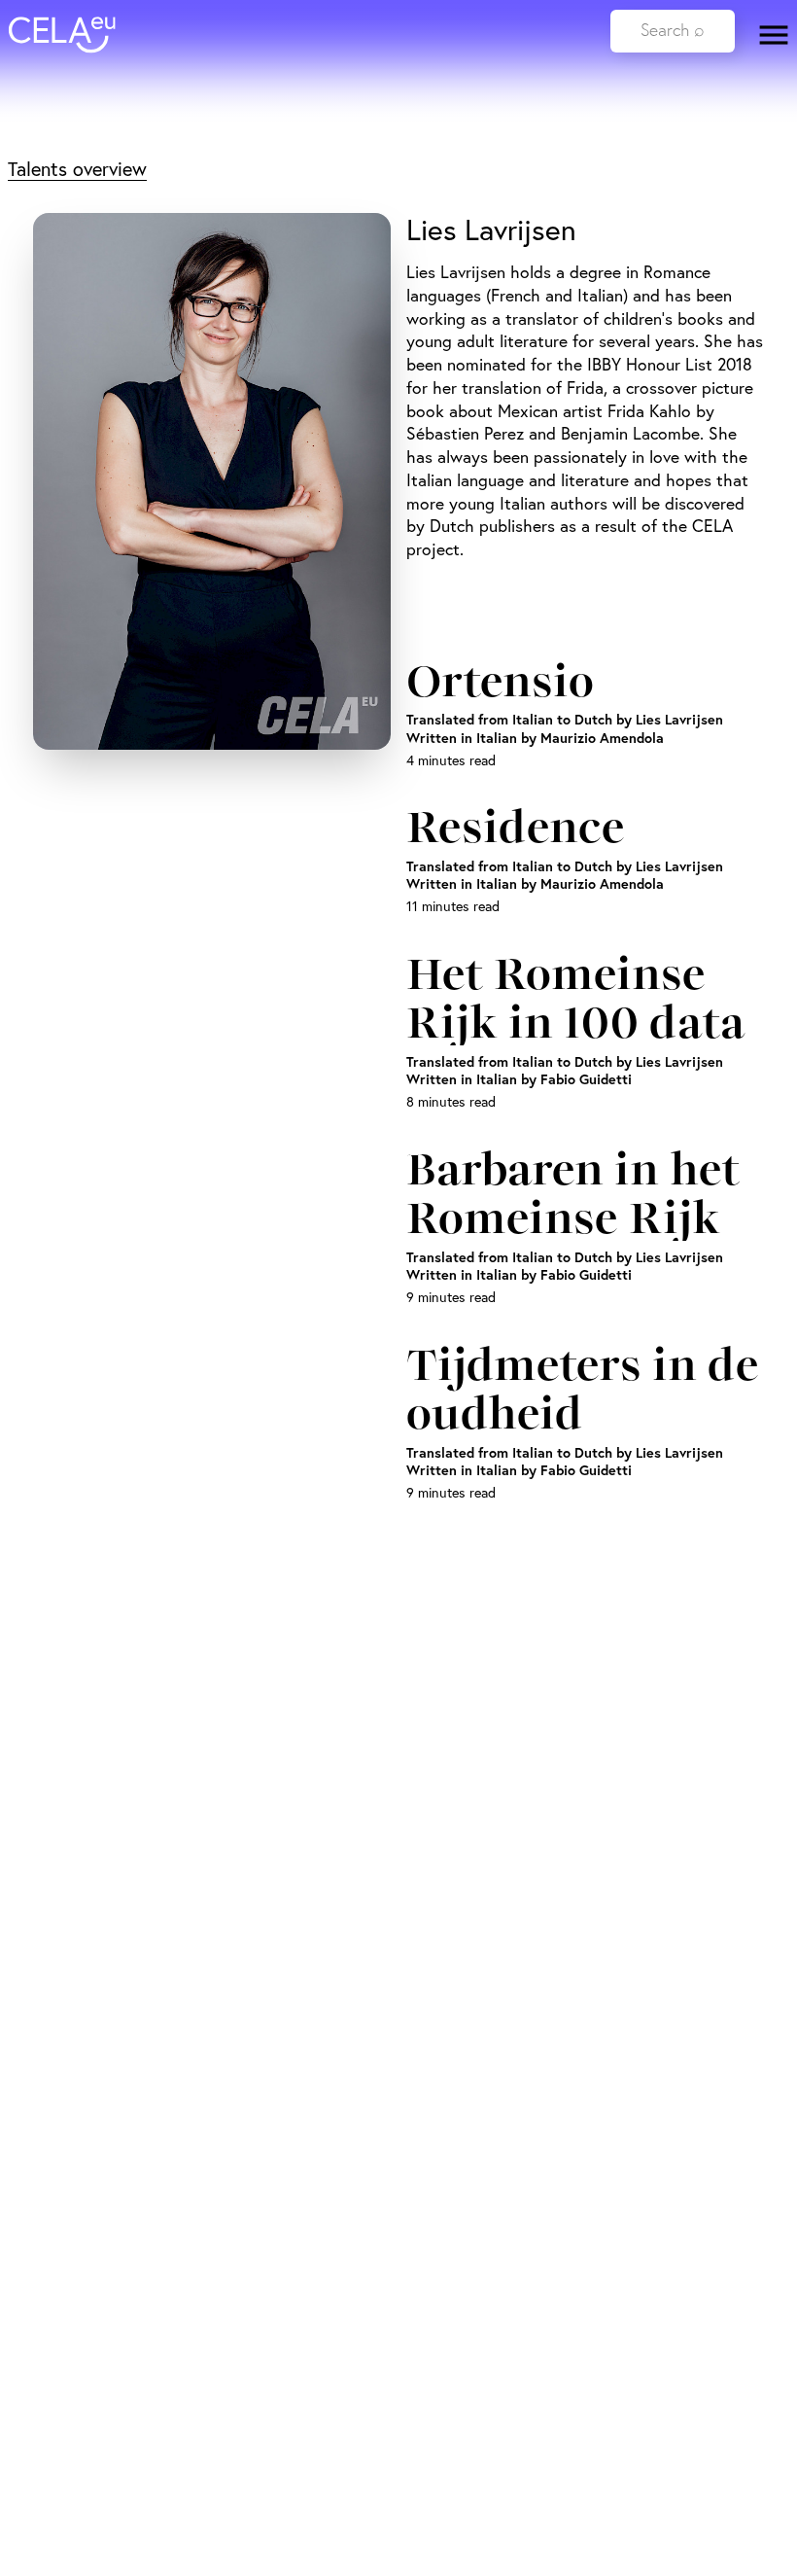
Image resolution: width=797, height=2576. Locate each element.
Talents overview (77, 169)
